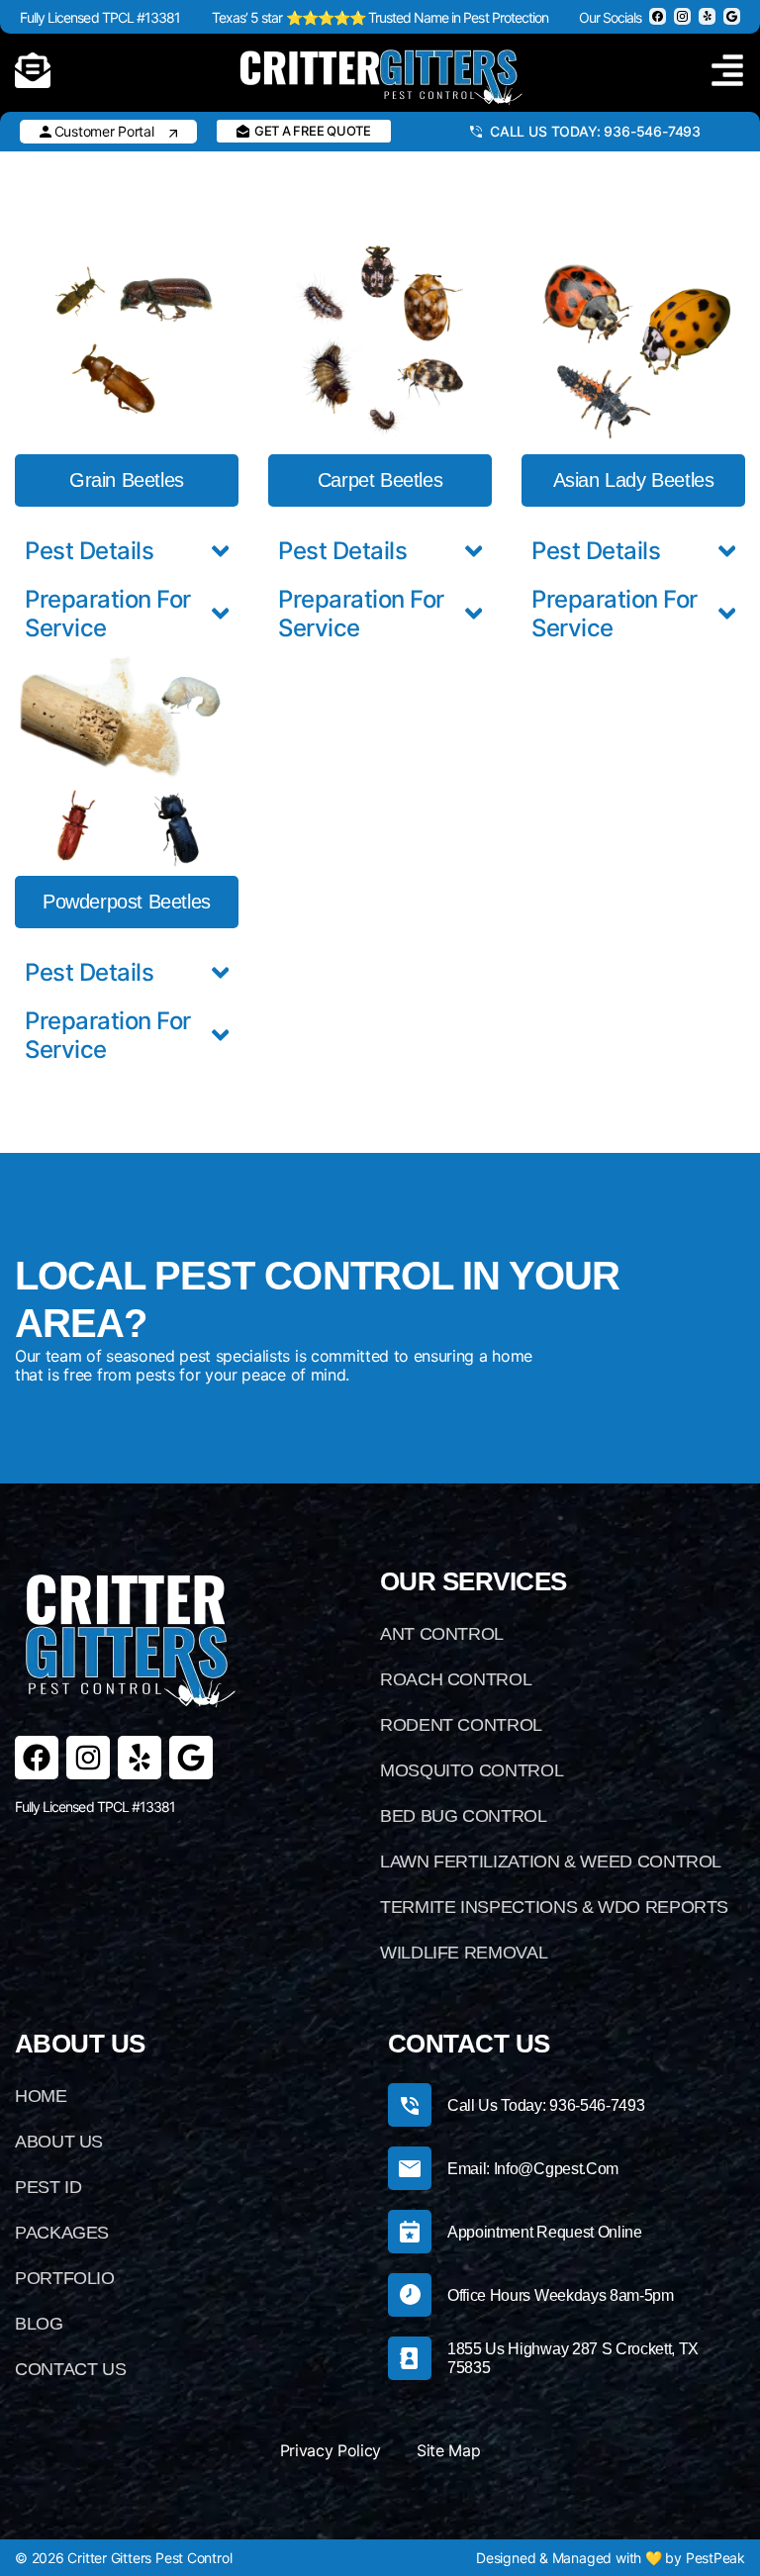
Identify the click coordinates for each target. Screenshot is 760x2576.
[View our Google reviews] (732, 16)
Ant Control (442, 1634)
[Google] (191, 1758)
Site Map (448, 2450)
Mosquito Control (472, 1770)
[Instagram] (88, 1758)
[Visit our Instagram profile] (682, 16)
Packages (62, 2233)
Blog (39, 2324)
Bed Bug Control (464, 1816)
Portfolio (65, 2278)
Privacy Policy (331, 2450)
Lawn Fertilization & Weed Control (551, 1861)
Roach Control (456, 1679)
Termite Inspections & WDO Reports (554, 1907)
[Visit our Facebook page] (658, 16)
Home (41, 2096)
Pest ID (48, 2187)
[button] (127, 480)
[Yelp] (140, 1758)
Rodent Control (461, 1725)
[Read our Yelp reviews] (707, 16)
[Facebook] (37, 1758)
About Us (59, 2142)
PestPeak (715, 2558)
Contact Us (70, 2369)
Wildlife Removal (464, 1953)
